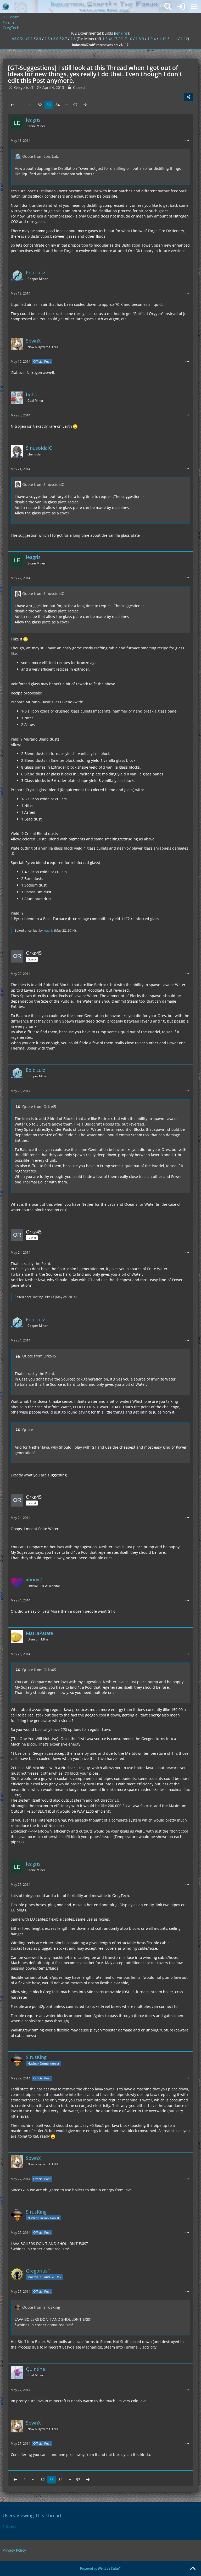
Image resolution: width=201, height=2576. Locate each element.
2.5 (47, 39)
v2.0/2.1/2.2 (22, 39)
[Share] (188, 97)
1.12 (184, 39)
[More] (187, 141)
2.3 (38, 39)
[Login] (181, 7)
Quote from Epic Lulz (41, 156)
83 (49, 105)
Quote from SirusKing (41, 2307)
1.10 (163, 39)
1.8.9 (140, 39)
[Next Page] (85, 105)
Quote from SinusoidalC (43, 484)
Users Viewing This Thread (32, 2515)
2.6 (56, 39)
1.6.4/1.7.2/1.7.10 (117, 39)
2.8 (73, 39)
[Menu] (194, 7)
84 (58, 105)
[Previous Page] (13, 105)
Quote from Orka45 (39, 1107)
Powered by (101, 2569)
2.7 (64, 39)
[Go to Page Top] (193, 2569)
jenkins (121, 33)
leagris (48, 930)
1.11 (174, 39)
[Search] (168, 7)
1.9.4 (152, 39)
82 (40, 105)
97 (75, 105)
